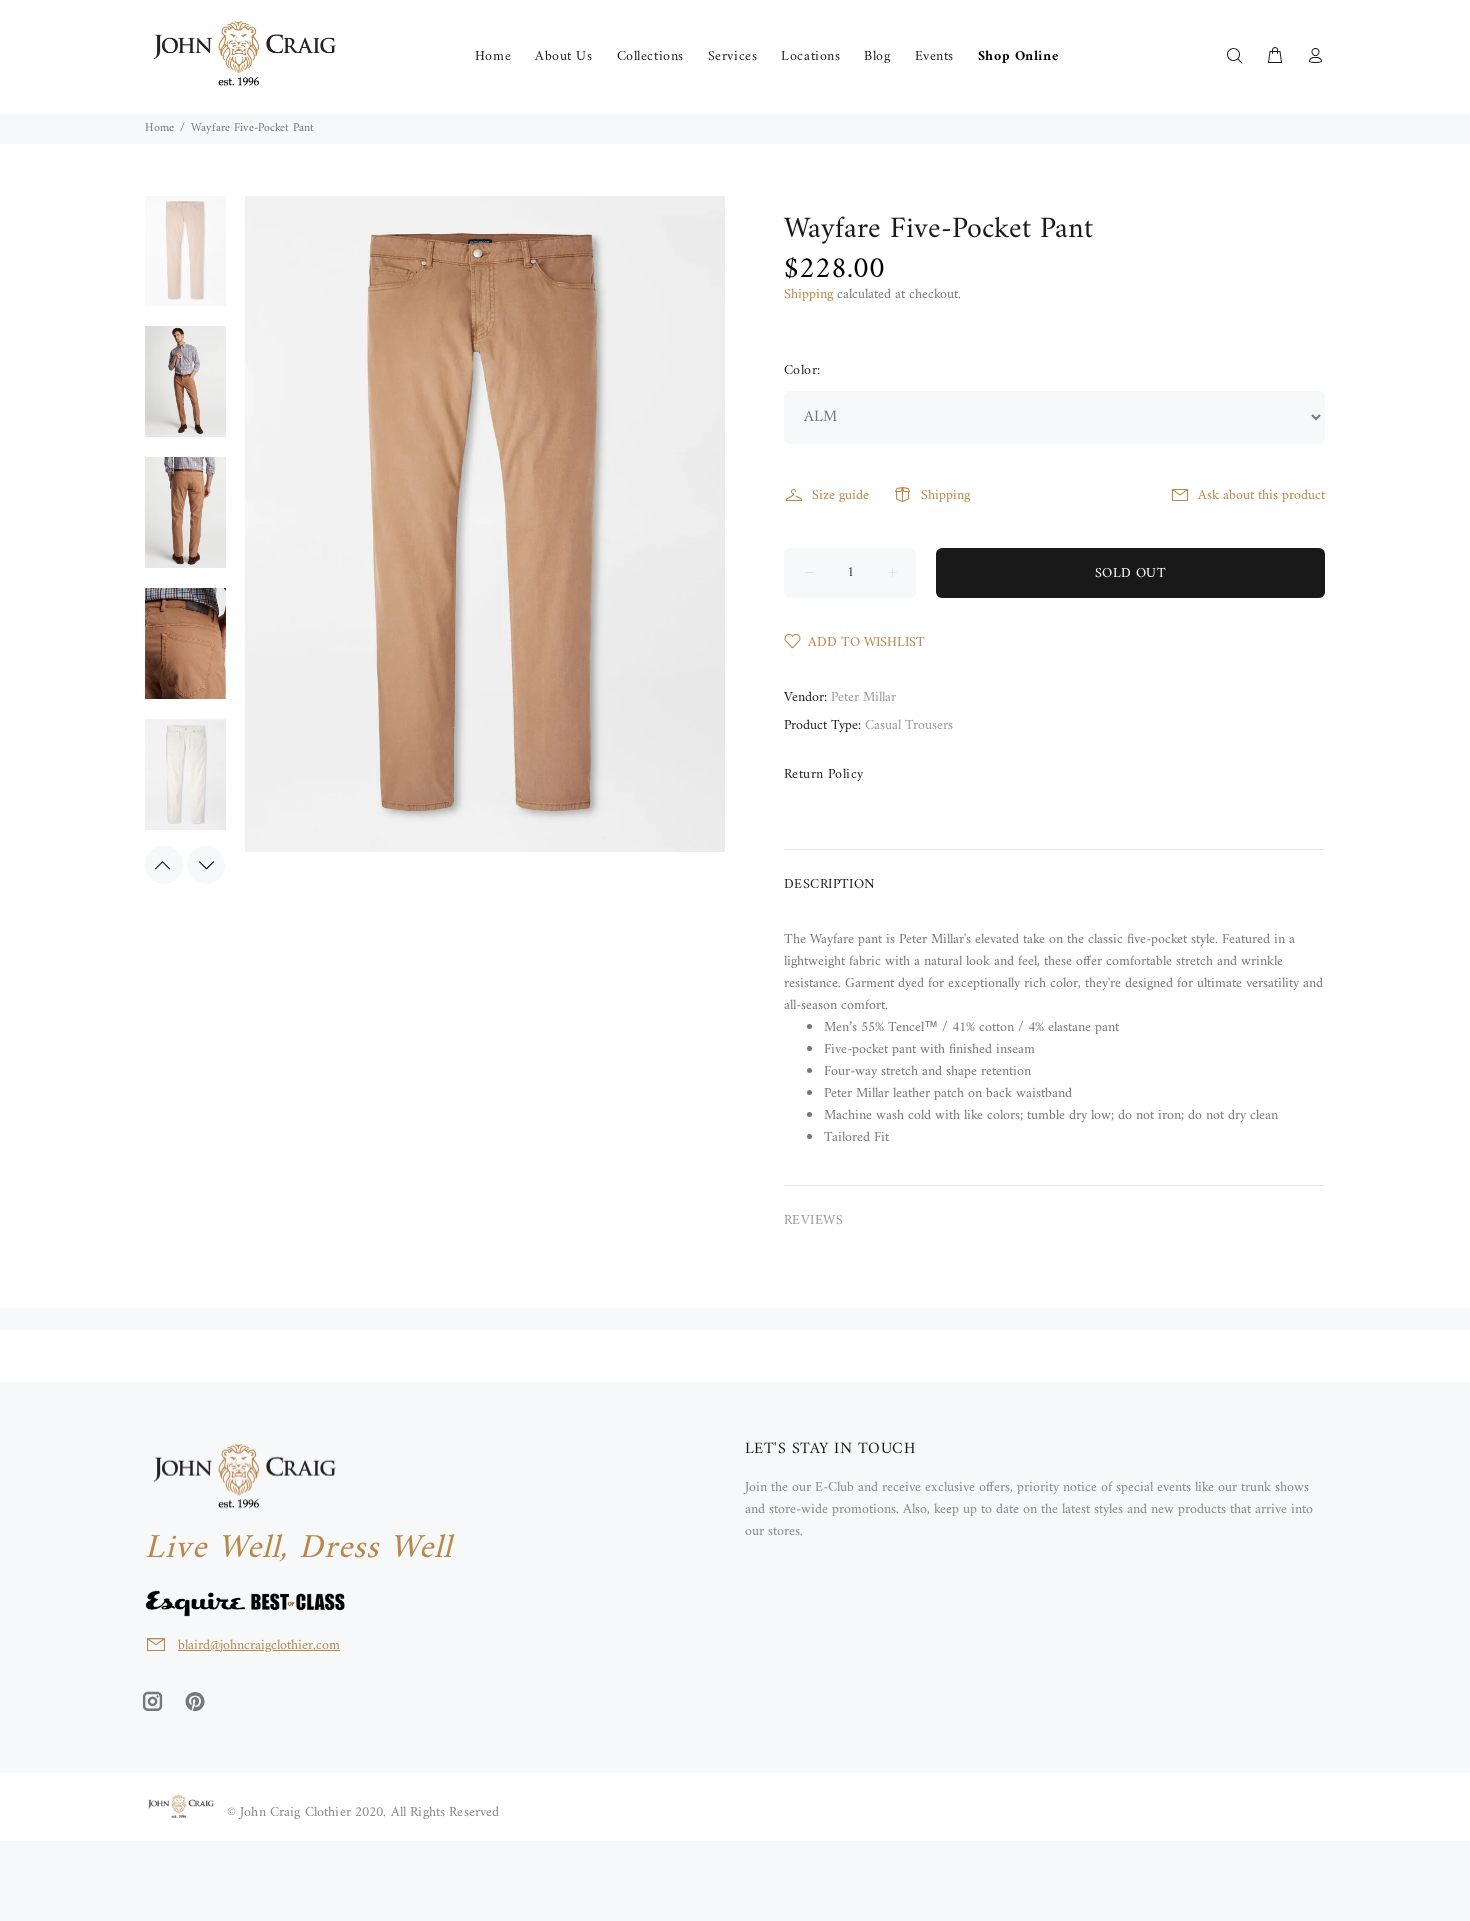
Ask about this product (1261, 495)
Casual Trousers (909, 725)
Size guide (840, 495)
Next (206, 865)
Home (159, 128)
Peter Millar (863, 697)
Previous (164, 865)
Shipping (808, 294)
